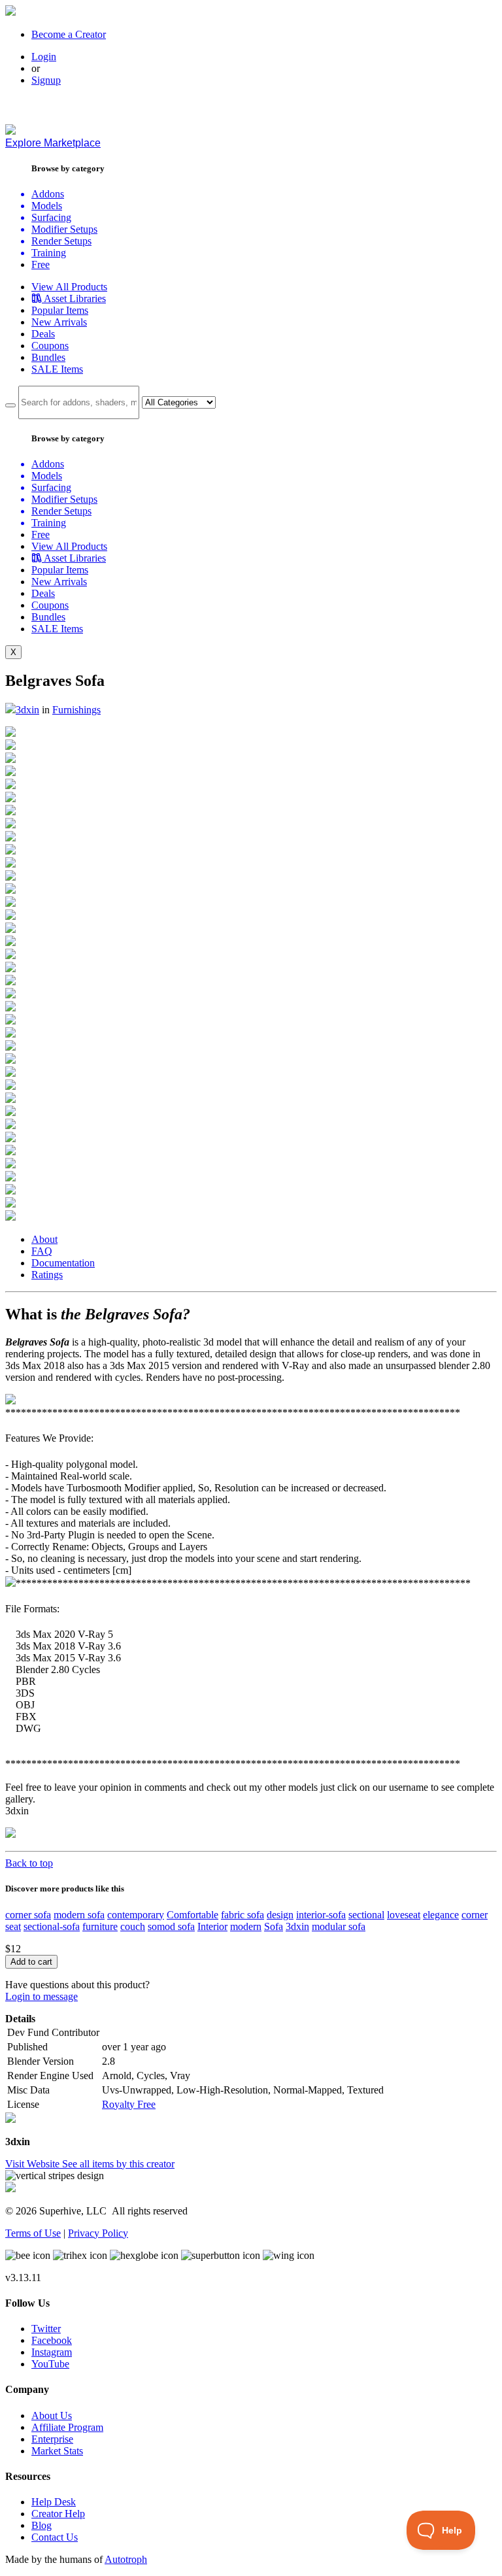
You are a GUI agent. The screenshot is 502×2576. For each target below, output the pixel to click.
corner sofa (28, 1915)
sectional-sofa (52, 1926)
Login (44, 57)
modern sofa (79, 1915)
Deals (43, 334)
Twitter (46, 2329)
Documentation (63, 1263)
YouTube (50, 2364)
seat (13, 1926)
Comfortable (192, 1915)
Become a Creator (69, 34)
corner (475, 1915)
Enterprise (52, 2439)
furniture (100, 1926)
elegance (441, 1915)
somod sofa (171, 1926)
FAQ (42, 1251)
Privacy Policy (98, 2233)
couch (133, 1926)
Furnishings (76, 710)
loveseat (404, 1915)
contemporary (136, 1915)
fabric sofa (243, 1915)
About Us (52, 2415)
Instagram (52, 2352)
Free (41, 264)
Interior (212, 1926)
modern (246, 1926)
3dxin (27, 710)
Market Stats (57, 2451)
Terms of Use (33, 2233)
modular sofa (339, 1926)
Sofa (274, 1926)
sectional (366, 1915)
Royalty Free (129, 2104)
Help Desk (54, 2502)
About (44, 1239)
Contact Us (55, 2537)
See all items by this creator (118, 2164)
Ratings (47, 1275)
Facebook (52, 2340)
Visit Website (34, 2164)
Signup (46, 80)
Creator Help (58, 2514)
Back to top (29, 1863)
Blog (42, 2525)
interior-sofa (321, 1915)
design (280, 1915)
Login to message (42, 1996)
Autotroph (126, 2559)
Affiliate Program (67, 2427)
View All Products (69, 287)
